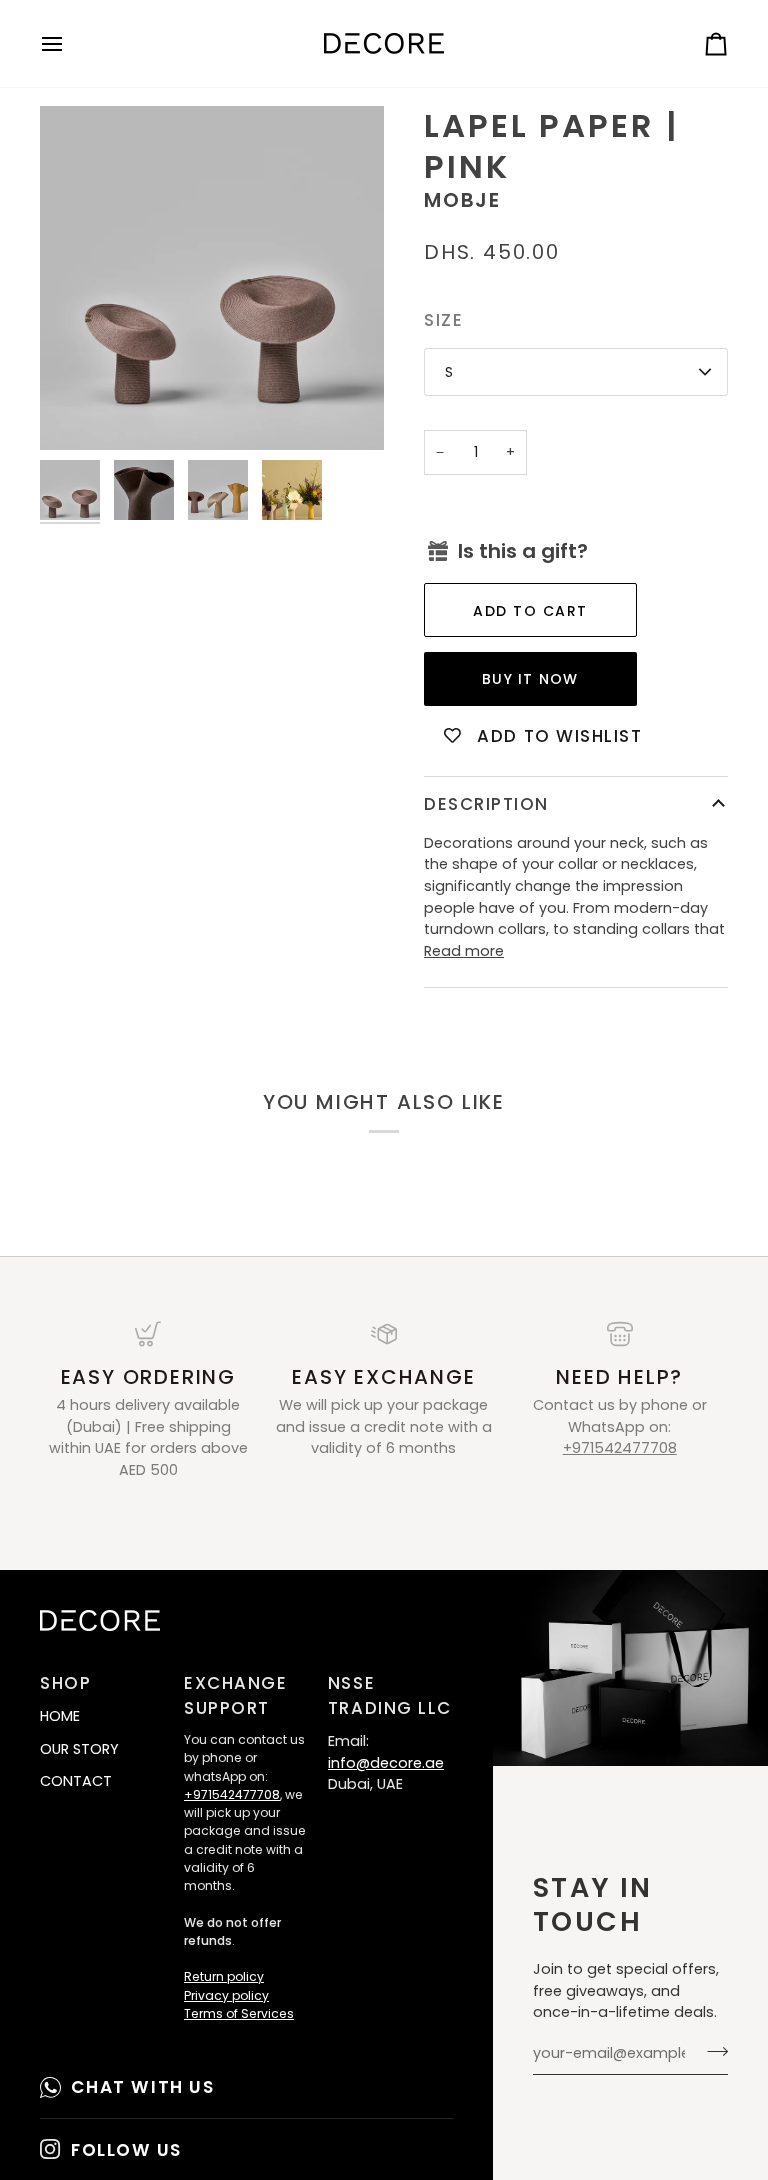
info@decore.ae (386, 1763)
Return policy (224, 1976)
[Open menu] (70, 43)
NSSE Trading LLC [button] (390, 1695)
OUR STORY (79, 1749)
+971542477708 (620, 1448)
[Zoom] (212, 278)
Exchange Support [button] (235, 1695)
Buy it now (530, 679)
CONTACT (76, 1781)
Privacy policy (226, 1995)
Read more (464, 951)
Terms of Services (239, 2013)
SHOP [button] (65, 1683)
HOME (60, 1716)
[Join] (711, 2051)
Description (486, 804)
